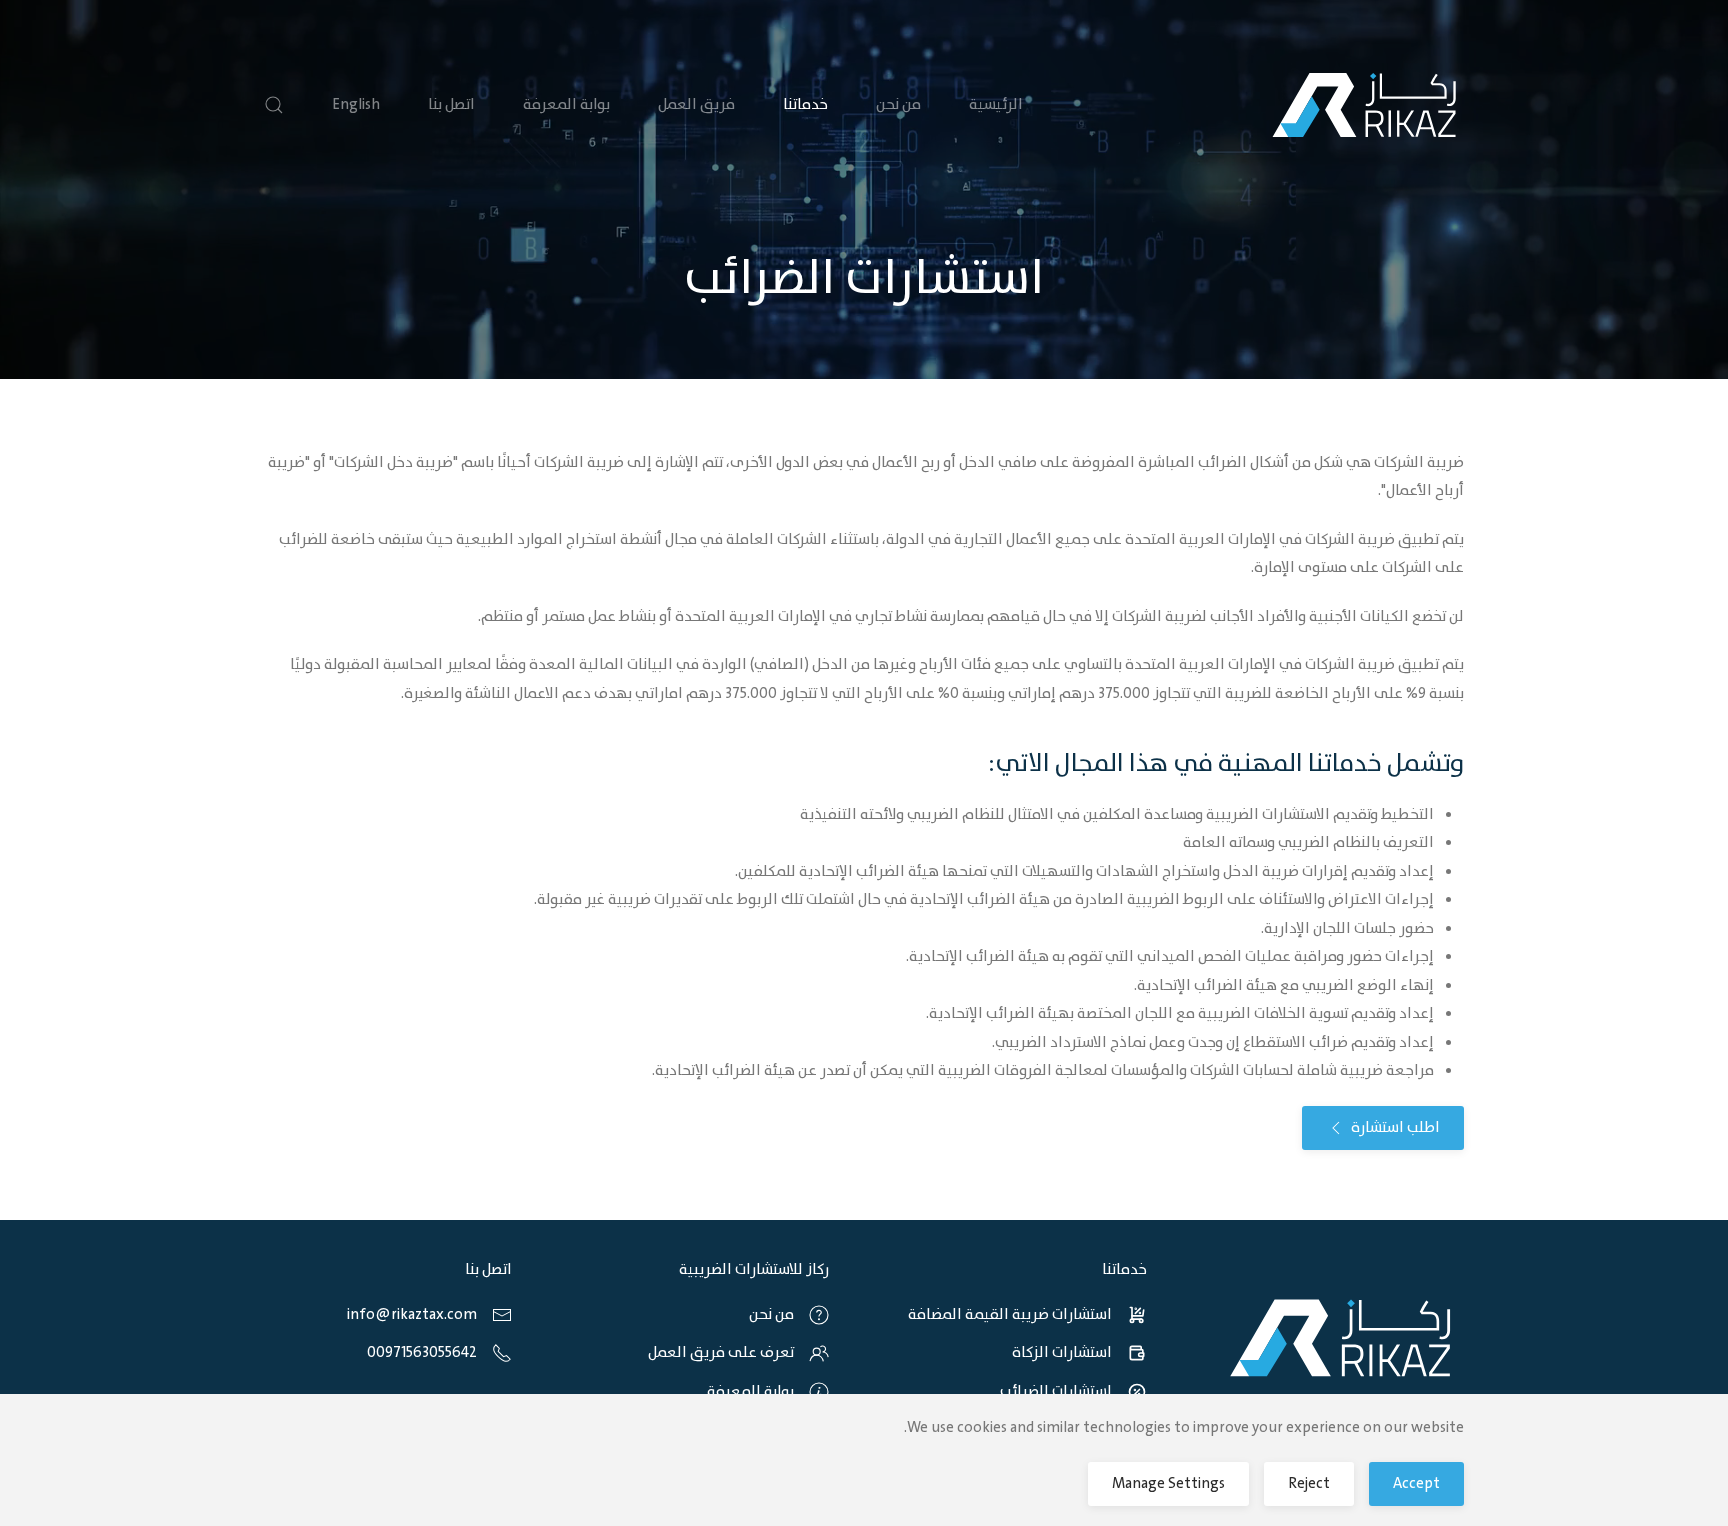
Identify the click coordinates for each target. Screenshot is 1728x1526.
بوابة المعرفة (566, 105)
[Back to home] (1364, 105)
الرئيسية (996, 105)
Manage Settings (1168, 1484)
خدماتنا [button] (805, 105)
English (356, 105)
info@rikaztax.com (412, 1315)
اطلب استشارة (1395, 1128)
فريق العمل (696, 105)
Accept (1416, 1484)
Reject (1309, 1484)
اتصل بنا (451, 105)
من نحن (898, 105)
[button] (274, 105)
